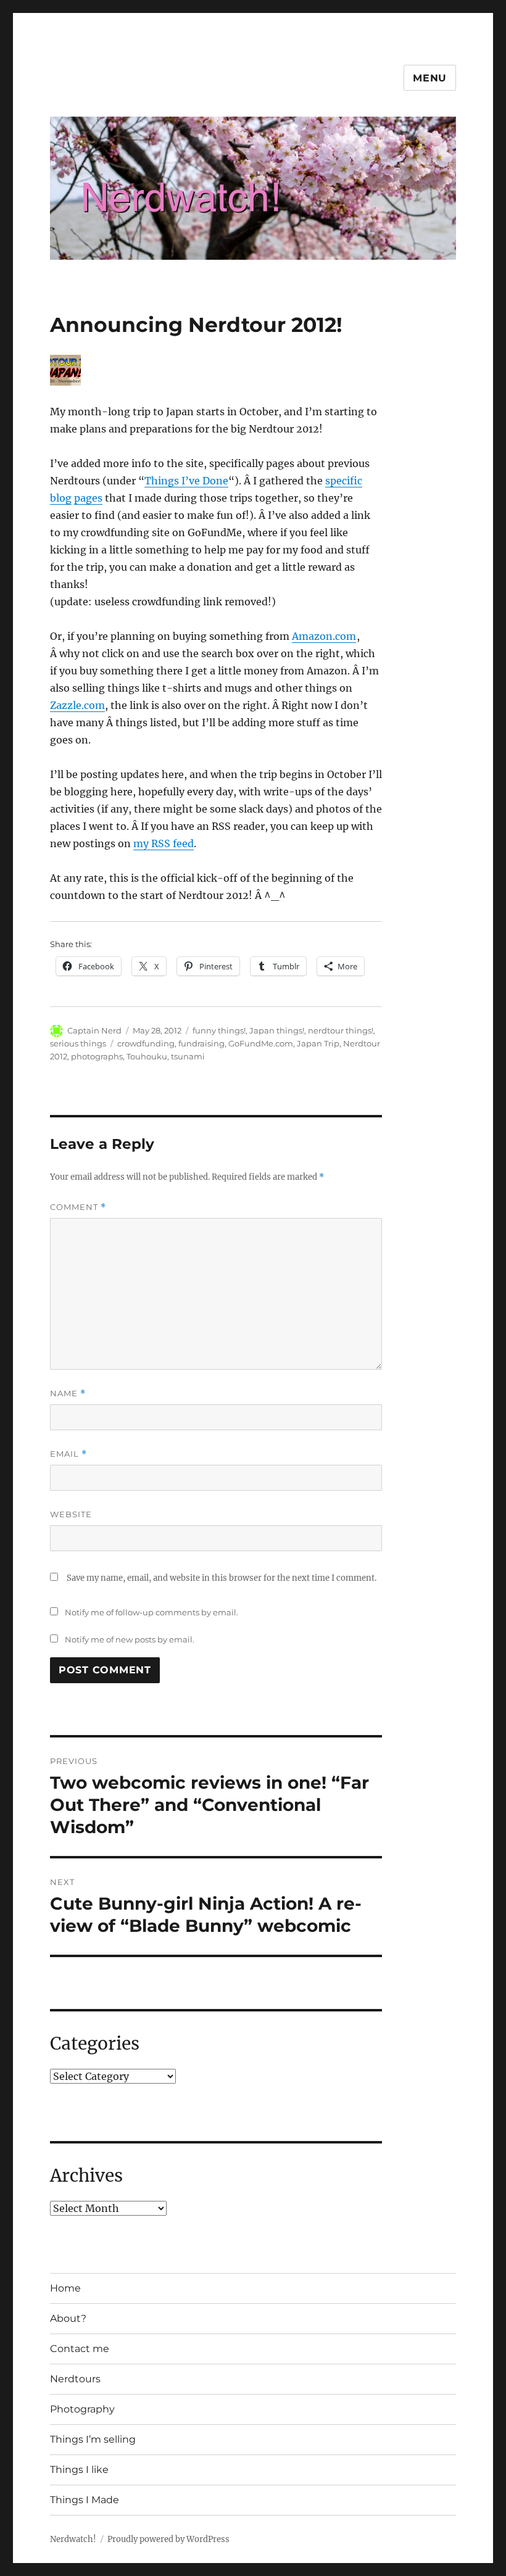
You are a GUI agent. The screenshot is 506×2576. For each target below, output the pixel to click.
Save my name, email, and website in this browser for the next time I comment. (222, 1578)
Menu (430, 78)
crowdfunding (146, 1043)
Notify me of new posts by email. (130, 1639)
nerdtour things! (341, 1030)
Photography (82, 2409)
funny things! (219, 1030)
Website (71, 1514)
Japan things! (277, 1030)
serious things (78, 1043)
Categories (95, 2044)
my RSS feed (164, 843)
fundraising (201, 1043)
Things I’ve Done (186, 481)
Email (68, 1454)
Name (68, 1394)
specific (344, 481)
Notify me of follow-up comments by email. (151, 1612)
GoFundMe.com (261, 1043)
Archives (86, 2176)
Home (65, 2288)
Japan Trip (318, 1043)
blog (61, 498)
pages (88, 498)
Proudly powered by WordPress (168, 2539)
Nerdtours (75, 2379)
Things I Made (85, 2500)
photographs (97, 1056)
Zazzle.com (77, 705)
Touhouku (147, 1056)
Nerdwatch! (73, 2539)
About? (68, 2318)
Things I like (79, 2470)
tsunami (188, 1056)
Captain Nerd (94, 1030)
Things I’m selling (93, 2439)
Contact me (80, 2349)
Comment (78, 1207)
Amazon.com (324, 636)
